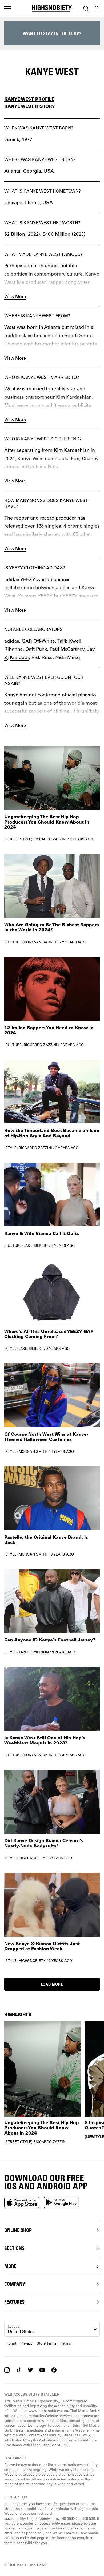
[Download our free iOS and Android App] (22, 2202)
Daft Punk (36, 649)
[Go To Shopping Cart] (97, 9)
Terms (66, 2343)
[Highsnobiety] (52, 9)
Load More (52, 1984)
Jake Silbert (36, 1245)
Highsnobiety (32, 1858)
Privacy (27, 2343)
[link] (52, 794)
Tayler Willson (34, 1652)
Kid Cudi (19, 657)
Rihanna (13, 649)
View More (15, 296)
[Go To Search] (86, 9)
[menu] (7, 9)
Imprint (10, 2343)
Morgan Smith (33, 1451)
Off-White (44, 641)
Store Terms (47, 2343)
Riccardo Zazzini (50, 839)
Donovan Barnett (41, 942)
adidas (12, 641)
